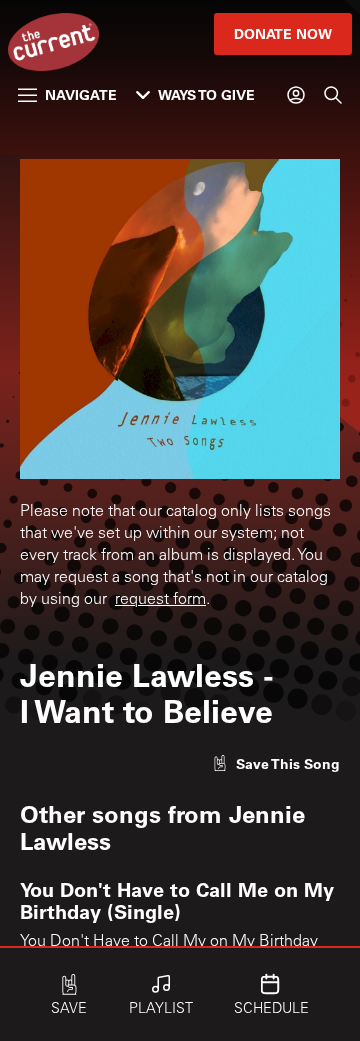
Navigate (81, 94)
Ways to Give (206, 94)
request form (160, 600)
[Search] (333, 95)
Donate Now (283, 33)
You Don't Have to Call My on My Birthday (169, 942)
